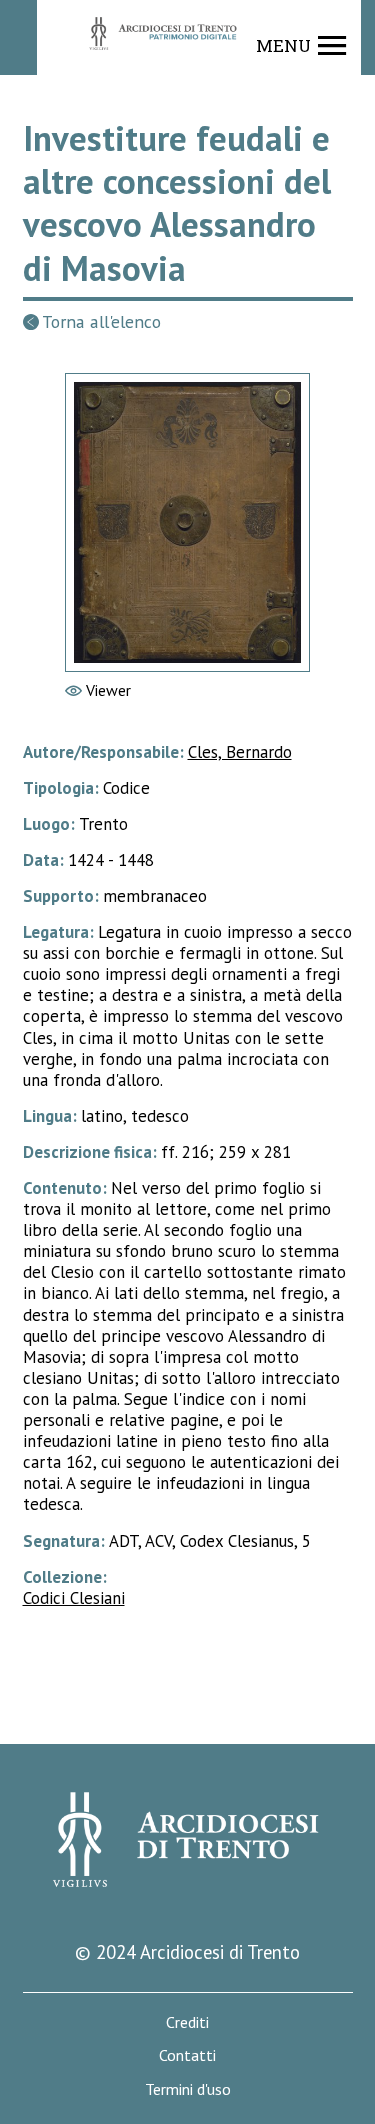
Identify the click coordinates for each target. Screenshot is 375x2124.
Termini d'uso (188, 2089)
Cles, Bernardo (240, 752)
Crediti (187, 2022)
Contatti (187, 2055)
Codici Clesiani (74, 1598)
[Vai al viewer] (187, 522)
